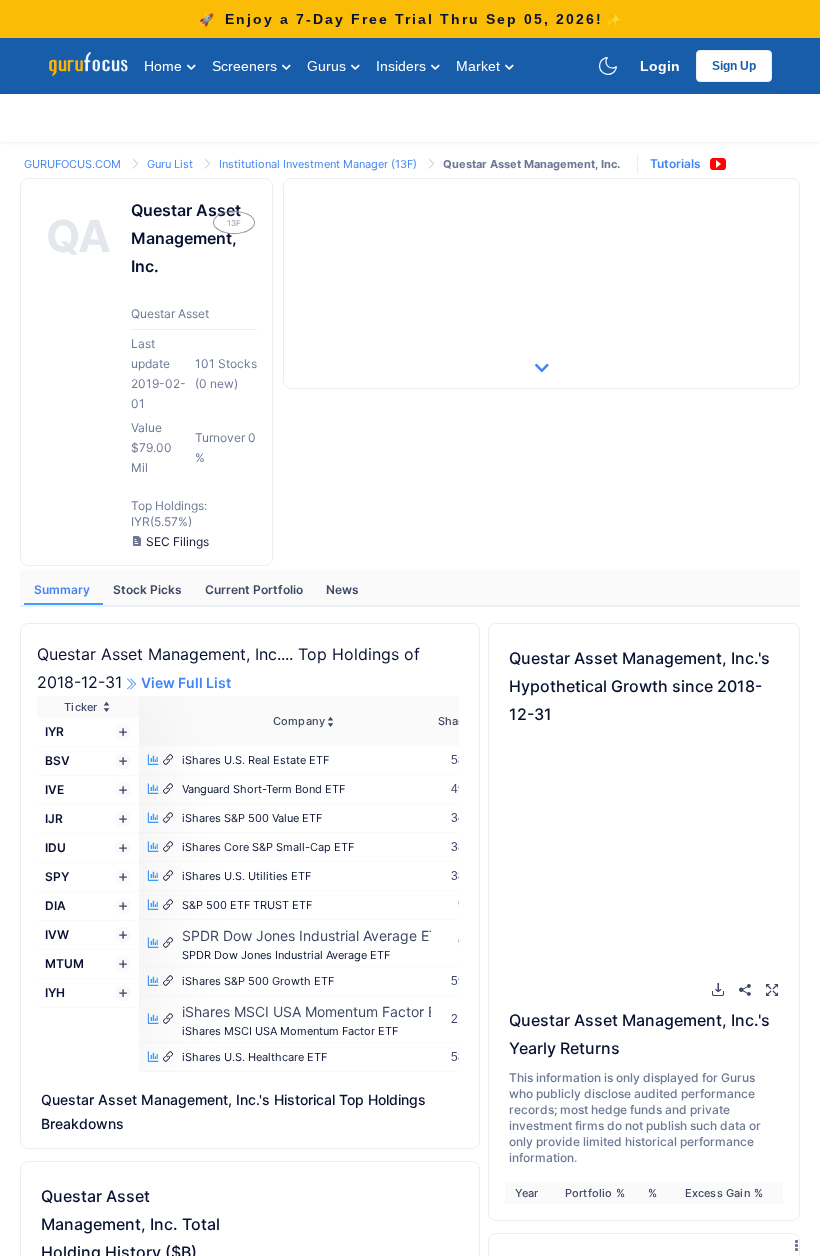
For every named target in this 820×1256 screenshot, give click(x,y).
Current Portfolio (255, 589)
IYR (54, 731)
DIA (55, 905)
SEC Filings (177, 541)
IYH (55, 992)
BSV (57, 760)
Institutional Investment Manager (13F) (319, 164)
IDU (55, 847)
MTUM (64, 963)
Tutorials (675, 163)
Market (480, 66)
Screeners (246, 66)
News (342, 589)
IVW (57, 934)
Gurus (328, 66)
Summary (63, 589)
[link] (74, 162)
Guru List (171, 164)
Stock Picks (149, 589)
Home (165, 66)
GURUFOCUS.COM (74, 164)
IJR (54, 818)
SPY (57, 876)
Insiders (403, 66)
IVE (54, 789)
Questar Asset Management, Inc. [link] (531, 164)
